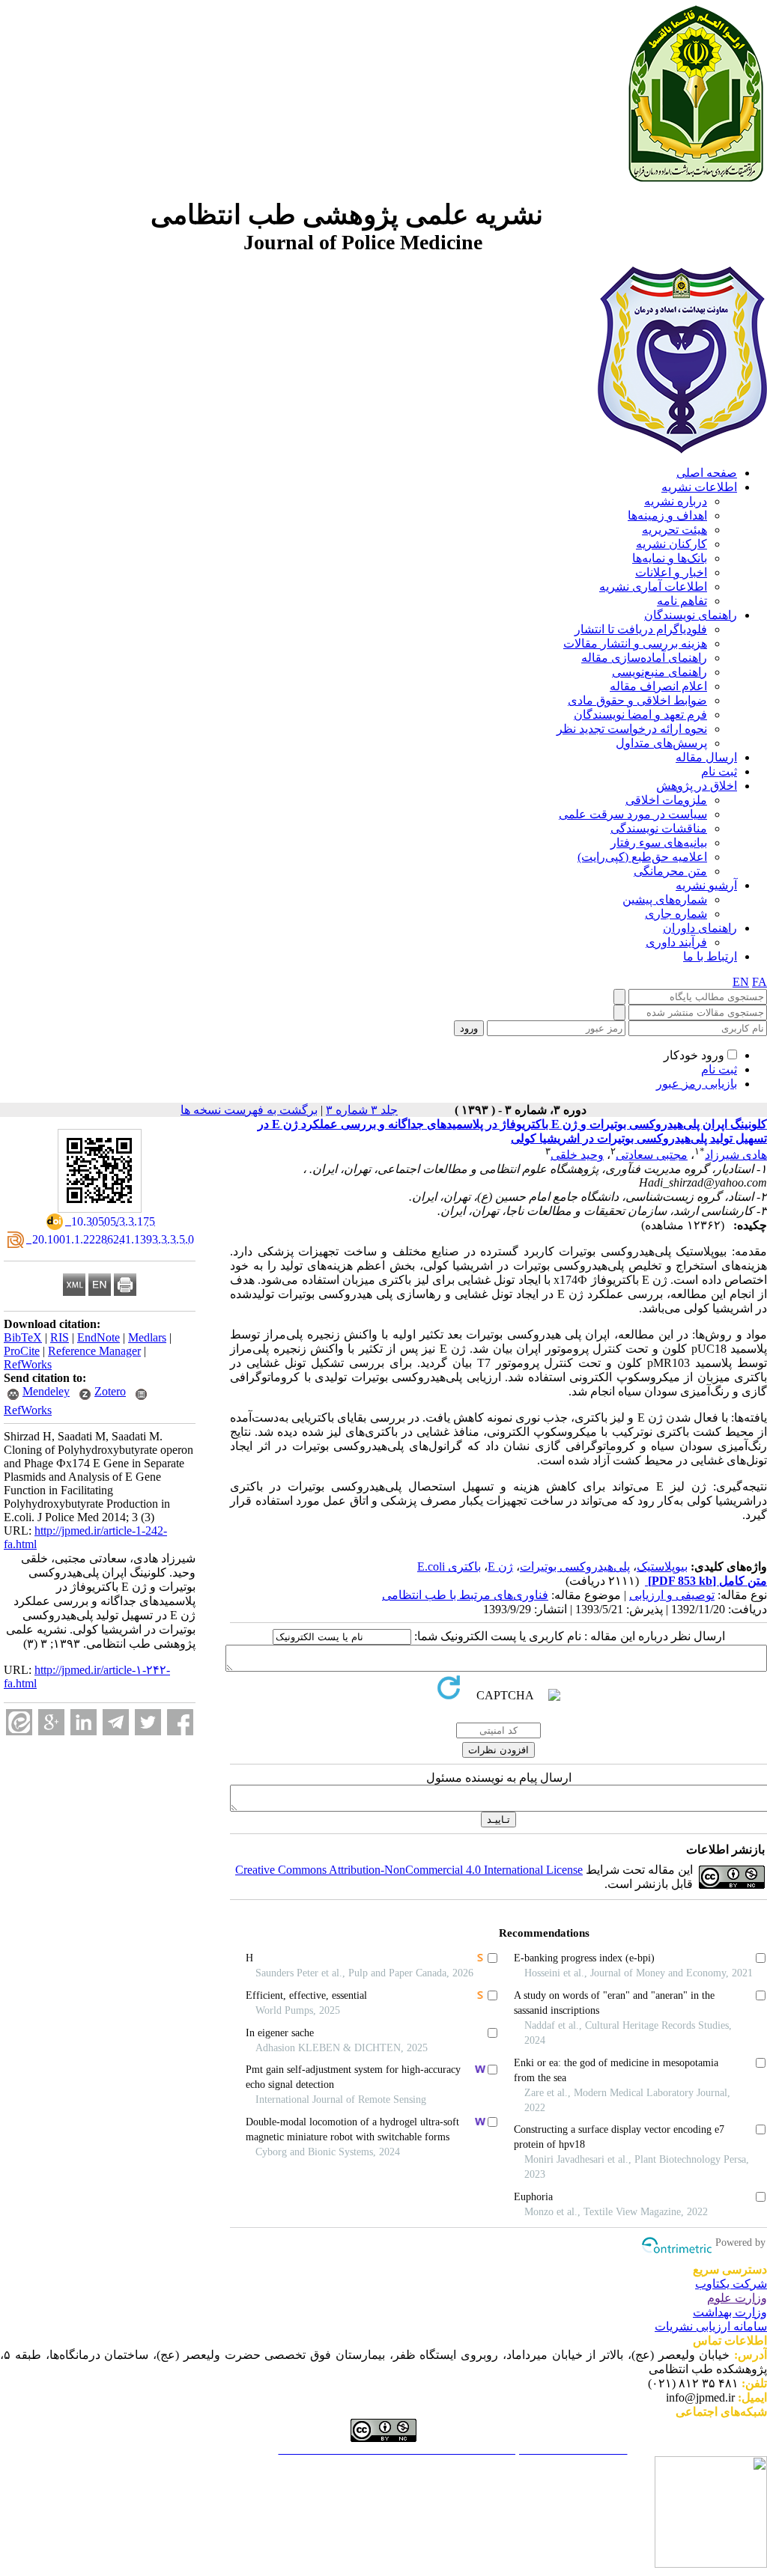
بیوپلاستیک (662, 1566)
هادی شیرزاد (736, 1155)
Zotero (110, 1391)
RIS (60, 1337)
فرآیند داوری (676, 942)
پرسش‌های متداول (661, 743)
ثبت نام (719, 771)
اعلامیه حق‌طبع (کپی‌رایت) (642, 857)
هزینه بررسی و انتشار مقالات (635, 643)
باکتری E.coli (449, 1566)
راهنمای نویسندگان (691, 615)
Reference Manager (94, 1351)
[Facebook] (180, 1722)
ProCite (22, 1351)
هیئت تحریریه (674, 530)
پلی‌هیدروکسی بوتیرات (575, 1566)
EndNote (98, 1337)
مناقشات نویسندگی (659, 828)
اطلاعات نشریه (699, 487)
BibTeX (23, 1337)
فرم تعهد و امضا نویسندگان (640, 715)
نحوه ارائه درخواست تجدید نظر (632, 729)
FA (760, 982)
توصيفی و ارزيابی (672, 1595)
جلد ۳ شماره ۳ (362, 1110)
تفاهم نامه (682, 601)
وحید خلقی (577, 1155)
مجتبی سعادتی (652, 1155)
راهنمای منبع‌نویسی (660, 672)
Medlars (147, 1337)
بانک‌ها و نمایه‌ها (670, 558)
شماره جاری (676, 914)
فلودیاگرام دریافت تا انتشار (641, 629)
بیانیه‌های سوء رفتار (659, 843)
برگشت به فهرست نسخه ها (249, 1110)
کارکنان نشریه (671, 544)
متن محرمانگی (670, 871)
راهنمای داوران (700, 928)
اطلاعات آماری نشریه (653, 587)
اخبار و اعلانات (671, 572)
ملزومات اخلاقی (666, 800)
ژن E (500, 1566)
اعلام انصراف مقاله (658, 686)
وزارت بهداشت (730, 2312)
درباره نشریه (676, 501)
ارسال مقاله (706, 757)
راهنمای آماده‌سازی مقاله (644, 658)
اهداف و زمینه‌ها (667, 515)
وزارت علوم (737, 2298)
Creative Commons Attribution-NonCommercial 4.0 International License (409, 1870)
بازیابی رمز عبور (697, 1084)
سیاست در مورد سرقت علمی (633, 814)
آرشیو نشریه (706, 885)
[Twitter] (148, 1722)
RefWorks (28, 1364)
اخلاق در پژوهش (697, 786)
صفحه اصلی (707, 473)
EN (741, 982)
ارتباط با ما (710, 956)
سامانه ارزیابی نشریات (711, 2326)
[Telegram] (116, 1722)
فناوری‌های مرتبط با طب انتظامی (465, 1595)
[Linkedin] (84, 1722)
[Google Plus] (51, 1722)
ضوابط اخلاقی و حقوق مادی (637, 700)
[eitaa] (19, 1722)
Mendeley (46, 1391)
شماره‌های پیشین (665, 899)
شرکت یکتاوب (731, 2284)
